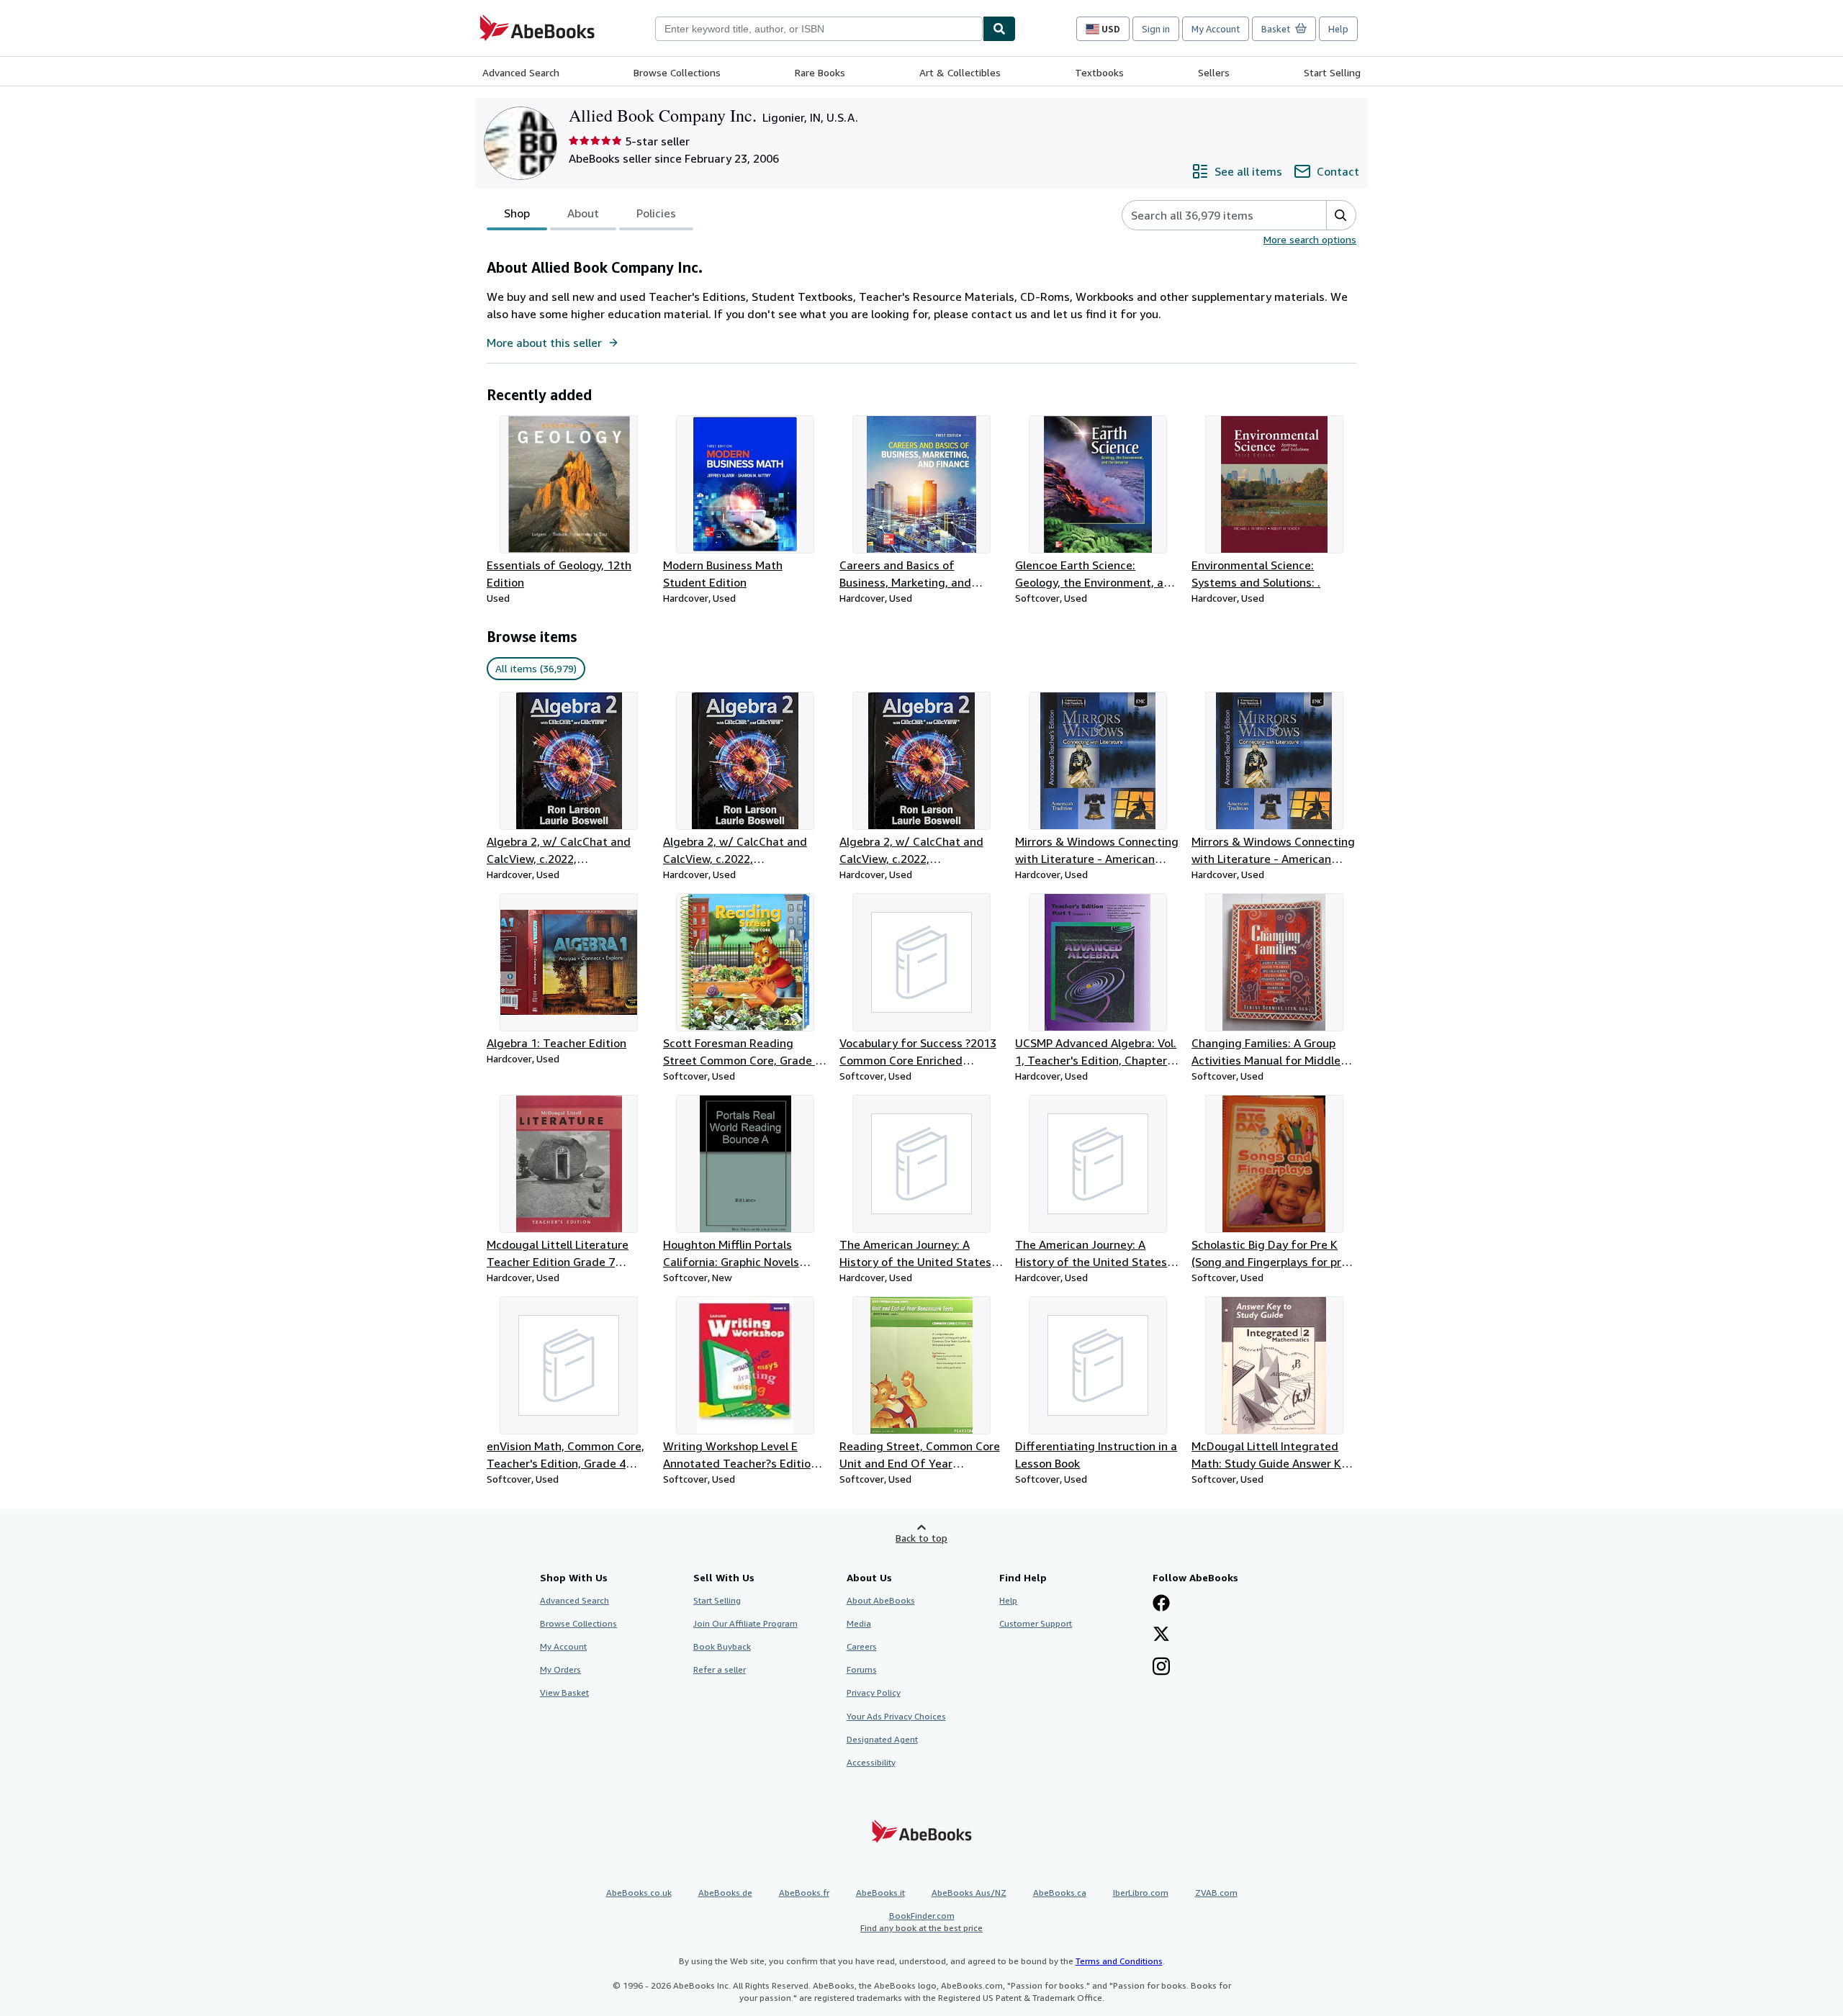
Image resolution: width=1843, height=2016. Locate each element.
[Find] (999, 29)
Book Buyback (722, 1646)
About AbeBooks (881, 1600)
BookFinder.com (921, 1922)
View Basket (564, 1692)
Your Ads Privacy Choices (896, 1716)
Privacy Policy (874, 1692)
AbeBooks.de (725, 1893)
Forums (862, 1669)
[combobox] (819, 29)
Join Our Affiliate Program (745, 1623)
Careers (862, 1646)
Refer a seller (720, 1669)
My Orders (560, 1669)
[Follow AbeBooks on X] (1161, 1635)
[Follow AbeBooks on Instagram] (1161, 1668)
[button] (1341, 215)
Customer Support (1036, 1623)
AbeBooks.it (880, 1893)
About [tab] (583, 213)
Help (1338, 29)
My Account (1216, 29)
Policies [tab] (656, 213)
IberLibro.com (1141, 1893)
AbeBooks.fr (804, 1893)
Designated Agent (882, 1739)
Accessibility (871, 1762)
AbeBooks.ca (1060, 1893)
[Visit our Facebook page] (1161, 1604)
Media (859, 1623)
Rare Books (820, 72)
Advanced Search (521, 72)
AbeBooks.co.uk (639, 1893)
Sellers (1214, 72)
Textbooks (1099, 72)
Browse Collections (677, 72)
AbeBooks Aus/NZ (969, 1893)
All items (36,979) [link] (536, 668)
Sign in (1156, 29)
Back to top (921, 1538)
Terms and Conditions (1119, 1961)
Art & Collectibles (960, 72)
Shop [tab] (517, 213)
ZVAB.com (1216, 1893)
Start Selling (1332, 72)
